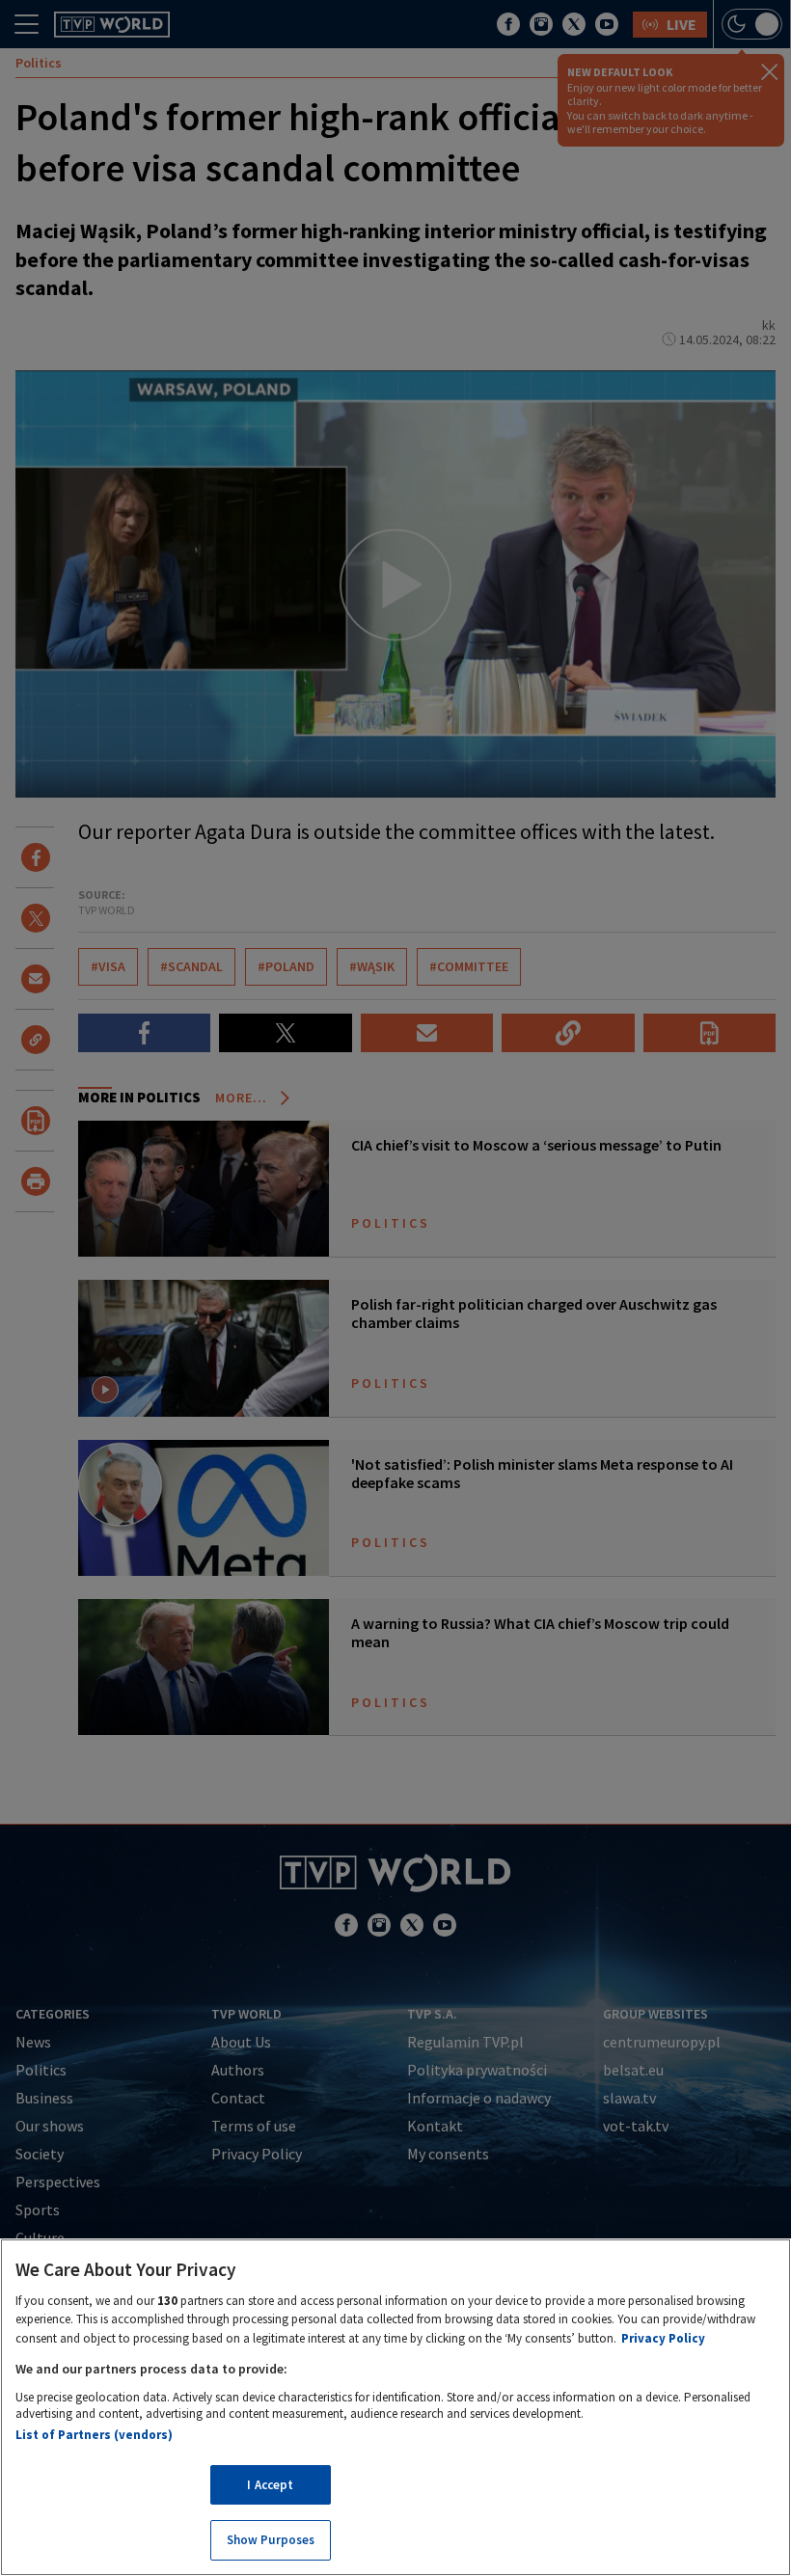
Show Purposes (271, 2540)
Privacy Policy (663, 2338)
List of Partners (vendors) (94, 2435)
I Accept (270, 2485)
